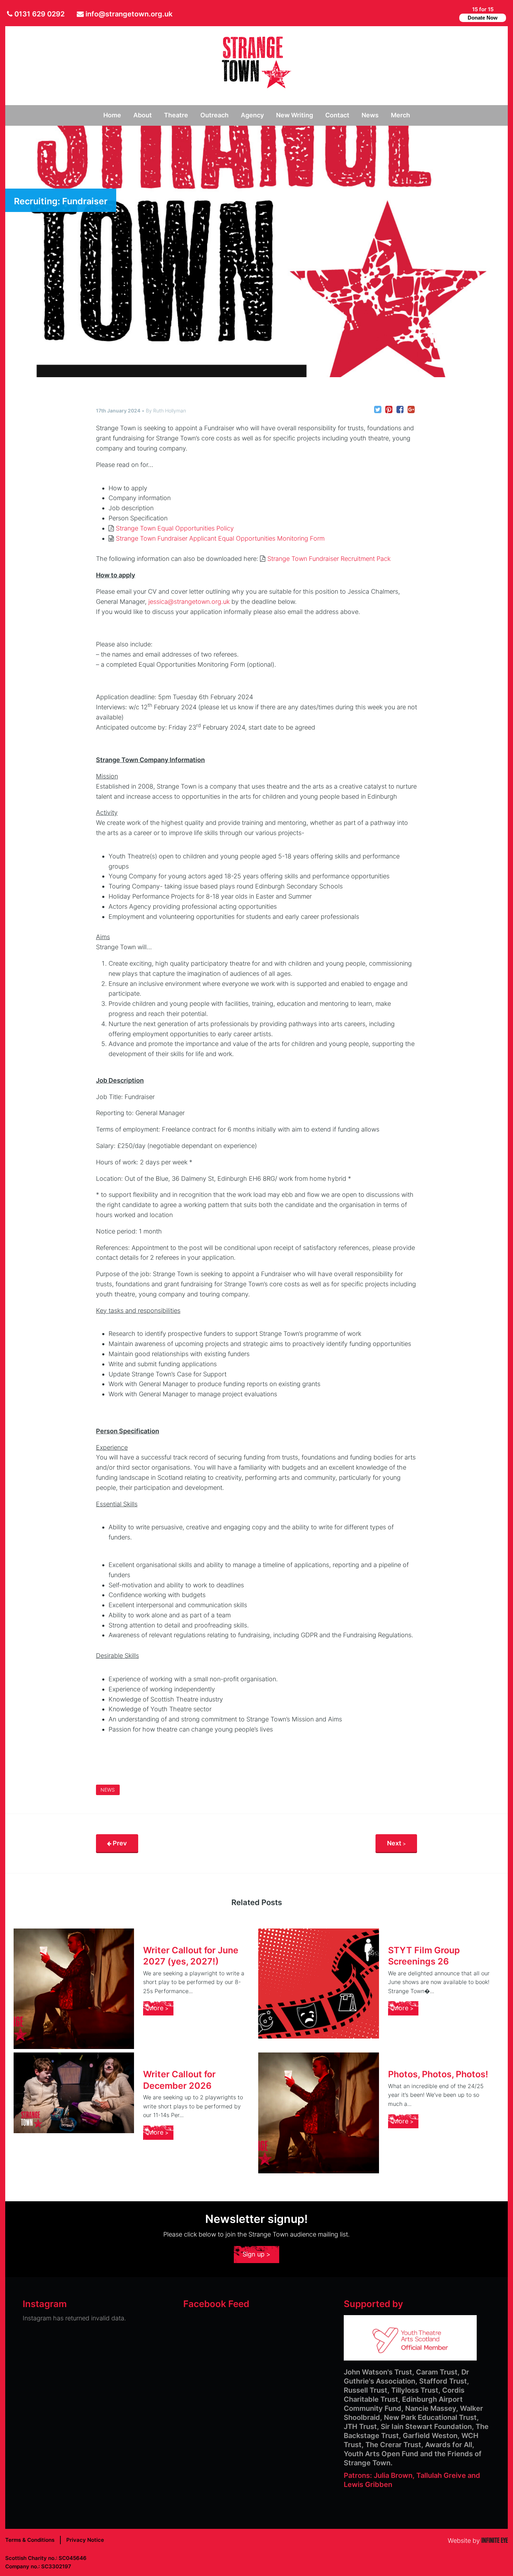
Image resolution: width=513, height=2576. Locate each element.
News (370, 115)
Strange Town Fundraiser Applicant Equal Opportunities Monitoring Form (220, 538)
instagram (451, 14)
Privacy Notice (85, 2540)
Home (112, 115)
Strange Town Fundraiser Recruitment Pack (329, 559)
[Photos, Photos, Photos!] (319, 2113)
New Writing (295, 115)
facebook (440, 14)
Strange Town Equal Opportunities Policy (175, 528)
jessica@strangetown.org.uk (189, 602)
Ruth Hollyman (170, 411)
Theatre (176, 115)
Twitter (429, 14)
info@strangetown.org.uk (129, 14)
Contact (337, 115)
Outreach (214, 115)
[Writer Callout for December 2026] (74, 2093)
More (157, 2008)
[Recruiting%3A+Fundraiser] (378, 410)
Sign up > (256, 2254)
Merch (400, 115)
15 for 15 (483, 13)
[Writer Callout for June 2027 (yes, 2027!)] (74, 1989)
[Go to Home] (256, 86)
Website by (478, 2541)
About (143, 115)
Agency (252, 115)
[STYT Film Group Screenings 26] (319, 1984)
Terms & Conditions (30, 2540)
